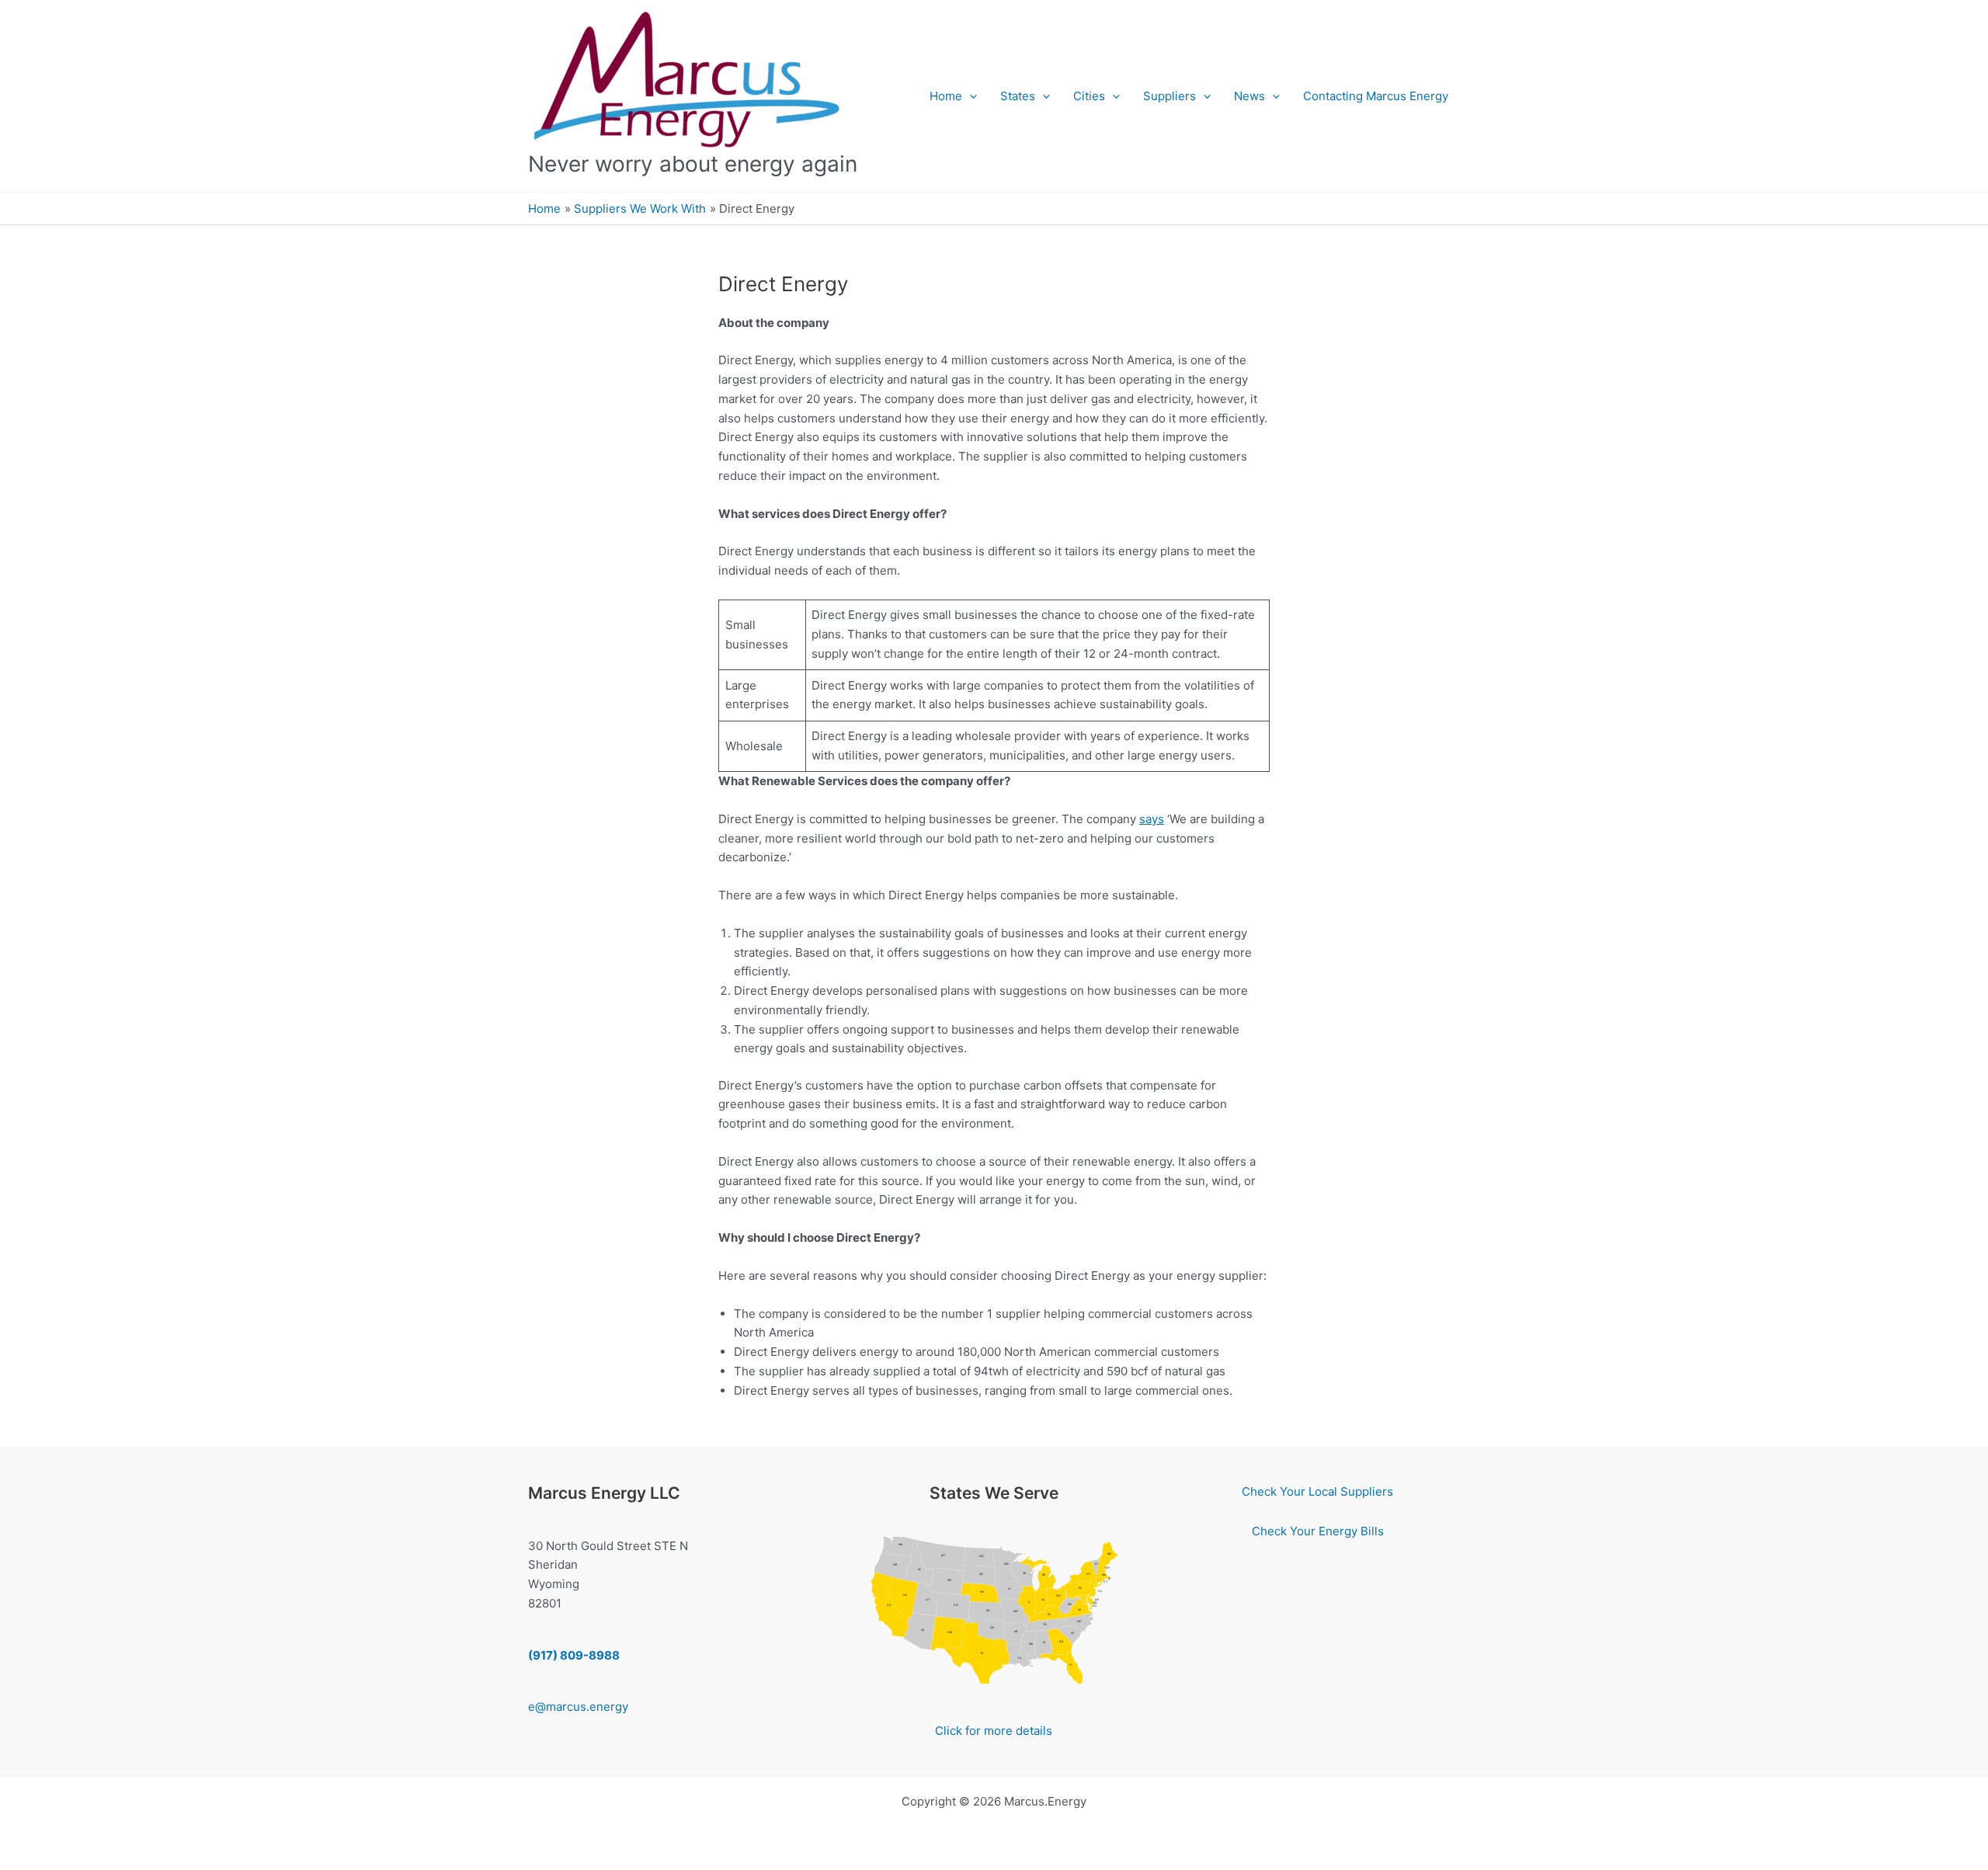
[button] (970, 96)
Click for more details (994, 1731)
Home (946, 96)
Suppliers (1170, 96)
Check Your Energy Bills (1318, 1531)
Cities (1089, 96)
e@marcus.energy (578, 1707)
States (1018, 96)
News (1249, 96)
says (1152, 819)
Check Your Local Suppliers (1317, 1491)
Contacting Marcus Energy (1376, 96)
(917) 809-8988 (574, 1655)
